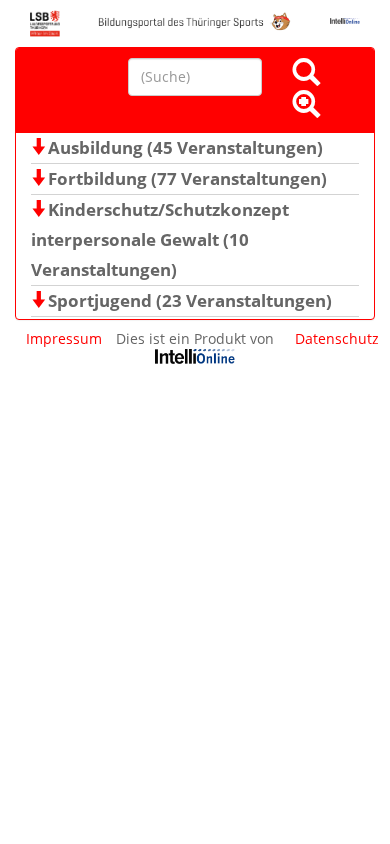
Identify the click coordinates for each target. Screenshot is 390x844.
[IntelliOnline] (195, 358)
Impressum (64, 338)
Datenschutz (337, 338)
